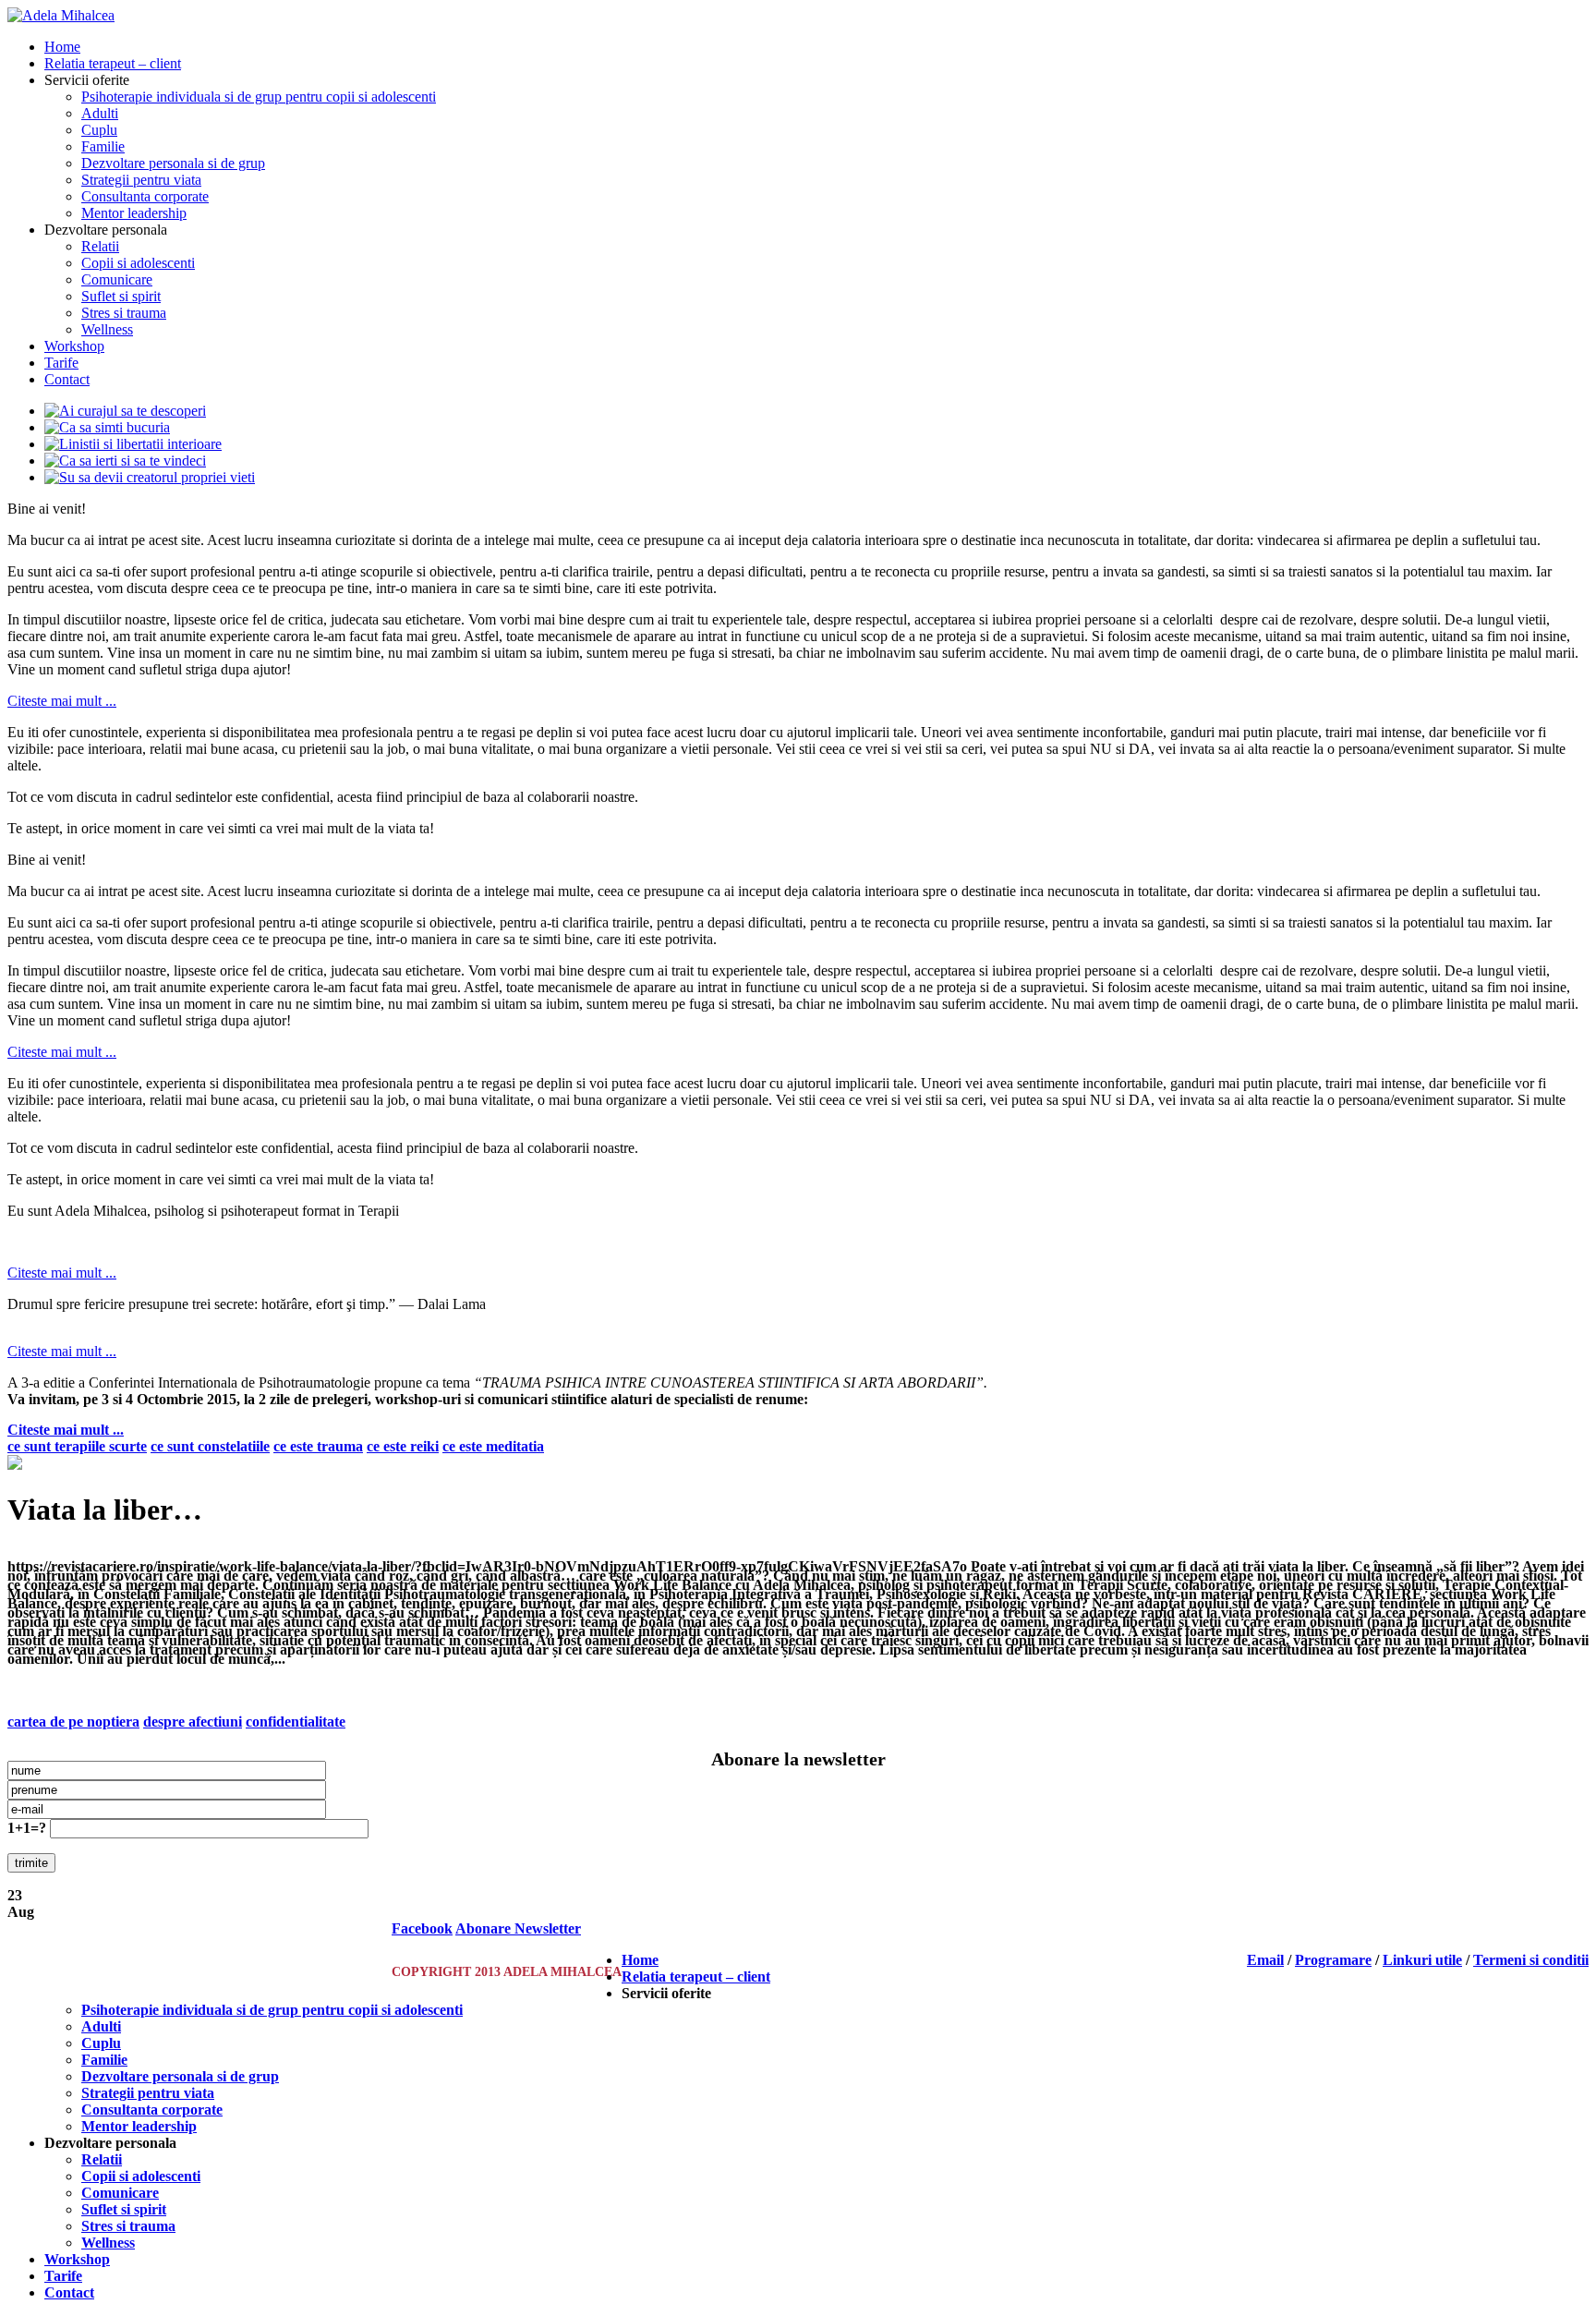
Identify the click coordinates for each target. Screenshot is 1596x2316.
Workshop (74, 346)
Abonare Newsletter (518, 1928)
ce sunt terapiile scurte (77, 1446)
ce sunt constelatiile (210, 1446)
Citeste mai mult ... (62, 701)
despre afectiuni (193, 1722)
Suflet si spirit (121, 296)
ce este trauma (318, 1446)
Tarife (61, 363)
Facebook (422, 1928)
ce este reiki (403, 1446)
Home (62, 47)
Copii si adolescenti (138, 263)
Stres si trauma (124, 313)
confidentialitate (296, 1722)
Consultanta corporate (145, 196)
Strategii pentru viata (141, 180)
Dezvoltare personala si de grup (173, 163)
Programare (1333, 1960)
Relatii (100, 246)
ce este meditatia (493, 1446)
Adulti (100, 113)
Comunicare (117, 279)
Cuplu (99, 130)
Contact (67, 379)
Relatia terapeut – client (113, 63)
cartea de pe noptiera (73, 1722)
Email (1265, 1960)
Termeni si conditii (1531, 1960)
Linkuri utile (1422, 1960)
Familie (103, 146)
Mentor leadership (134, 213)
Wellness (107, 329)
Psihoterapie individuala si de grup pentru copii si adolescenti (259, 97)
